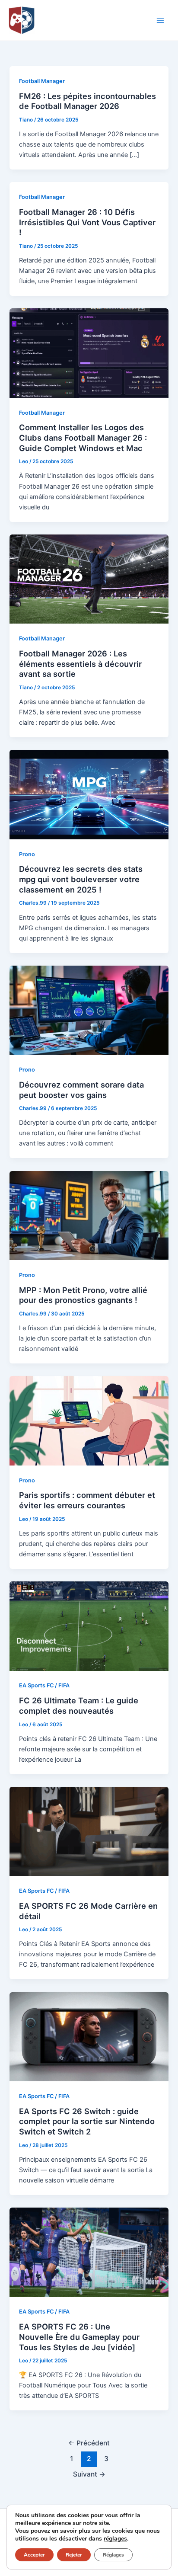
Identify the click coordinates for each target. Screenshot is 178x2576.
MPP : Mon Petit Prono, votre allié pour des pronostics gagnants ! (83, 1295)
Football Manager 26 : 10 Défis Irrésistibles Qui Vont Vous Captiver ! (87, 222)
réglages (115, 2539)
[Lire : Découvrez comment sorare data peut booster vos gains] (89, 1010)
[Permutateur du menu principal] (160, 20)
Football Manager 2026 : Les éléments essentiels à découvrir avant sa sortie (80, 664)
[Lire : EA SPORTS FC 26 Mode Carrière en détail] (89, 1831)
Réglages (113, 2555)
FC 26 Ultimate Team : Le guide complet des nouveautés (79, 1706)
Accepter (34, 2555)
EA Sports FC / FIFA (44, 1685)
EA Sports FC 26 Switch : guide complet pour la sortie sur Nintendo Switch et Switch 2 (87, 2121)
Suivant (89, 2474)
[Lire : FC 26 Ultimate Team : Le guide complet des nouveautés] (89, 1626)
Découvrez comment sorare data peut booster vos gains (81, 1090)
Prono (27, 854)
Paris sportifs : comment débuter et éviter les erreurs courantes (87, 1500)
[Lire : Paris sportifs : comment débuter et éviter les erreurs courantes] (89, 1421)
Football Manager (42, 81)
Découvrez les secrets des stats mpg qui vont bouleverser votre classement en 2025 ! (81, 879)
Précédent (89, 2443)
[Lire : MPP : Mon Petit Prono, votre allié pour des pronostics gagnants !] (89, 1215)
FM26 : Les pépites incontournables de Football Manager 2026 (87, 101)
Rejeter (74, 2555)
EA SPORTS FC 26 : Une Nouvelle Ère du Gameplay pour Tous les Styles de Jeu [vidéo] (79, 2337)
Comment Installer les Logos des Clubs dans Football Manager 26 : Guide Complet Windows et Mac (83, 437)
